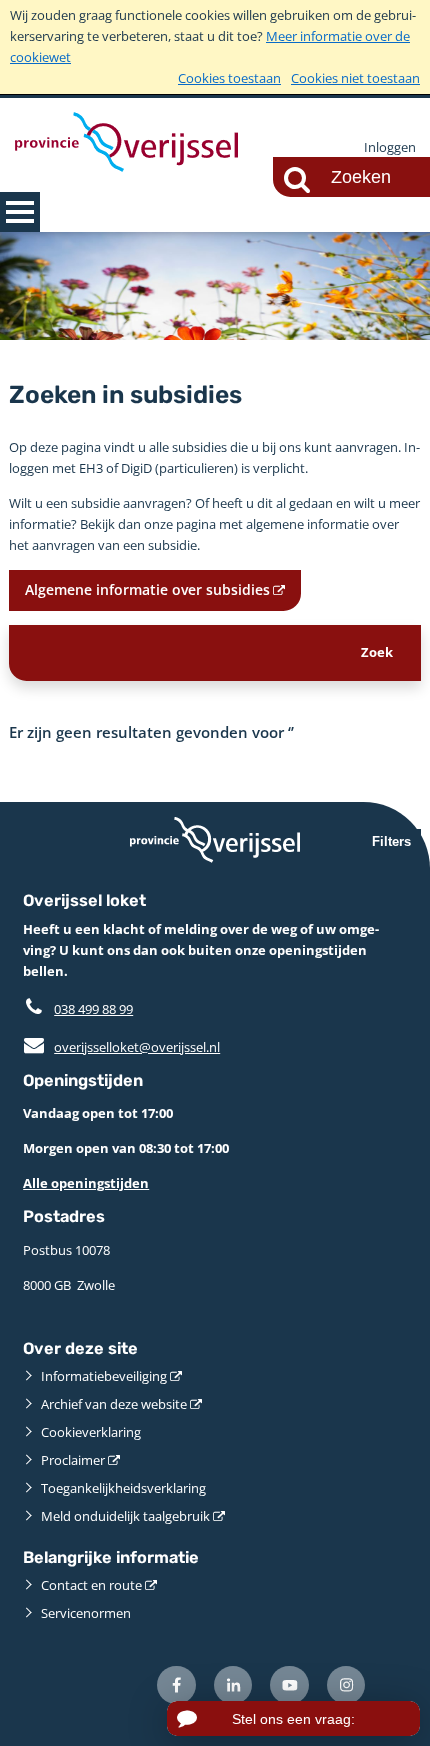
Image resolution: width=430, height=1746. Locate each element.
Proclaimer (73, 1460)
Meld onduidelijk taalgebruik (125, 1516)
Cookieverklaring (91, 1432)
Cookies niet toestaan (355, 78)
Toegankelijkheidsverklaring (123, 1488)
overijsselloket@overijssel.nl (121, 1047)
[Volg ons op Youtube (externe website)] (289, 1685)
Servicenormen (86, 1613)
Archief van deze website (114, 1404)
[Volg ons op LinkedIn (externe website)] (233, 1685)
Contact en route (91, 1585)
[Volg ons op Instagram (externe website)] (346, 1685)
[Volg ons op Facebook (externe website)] (176, 1685)
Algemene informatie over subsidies (147, 589)
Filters (391, 841)
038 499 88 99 (93, 1009)
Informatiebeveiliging (104, 1376)
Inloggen (390, 147)
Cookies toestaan (229, 78)
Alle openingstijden (86, 1183)
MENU (20, 212)
